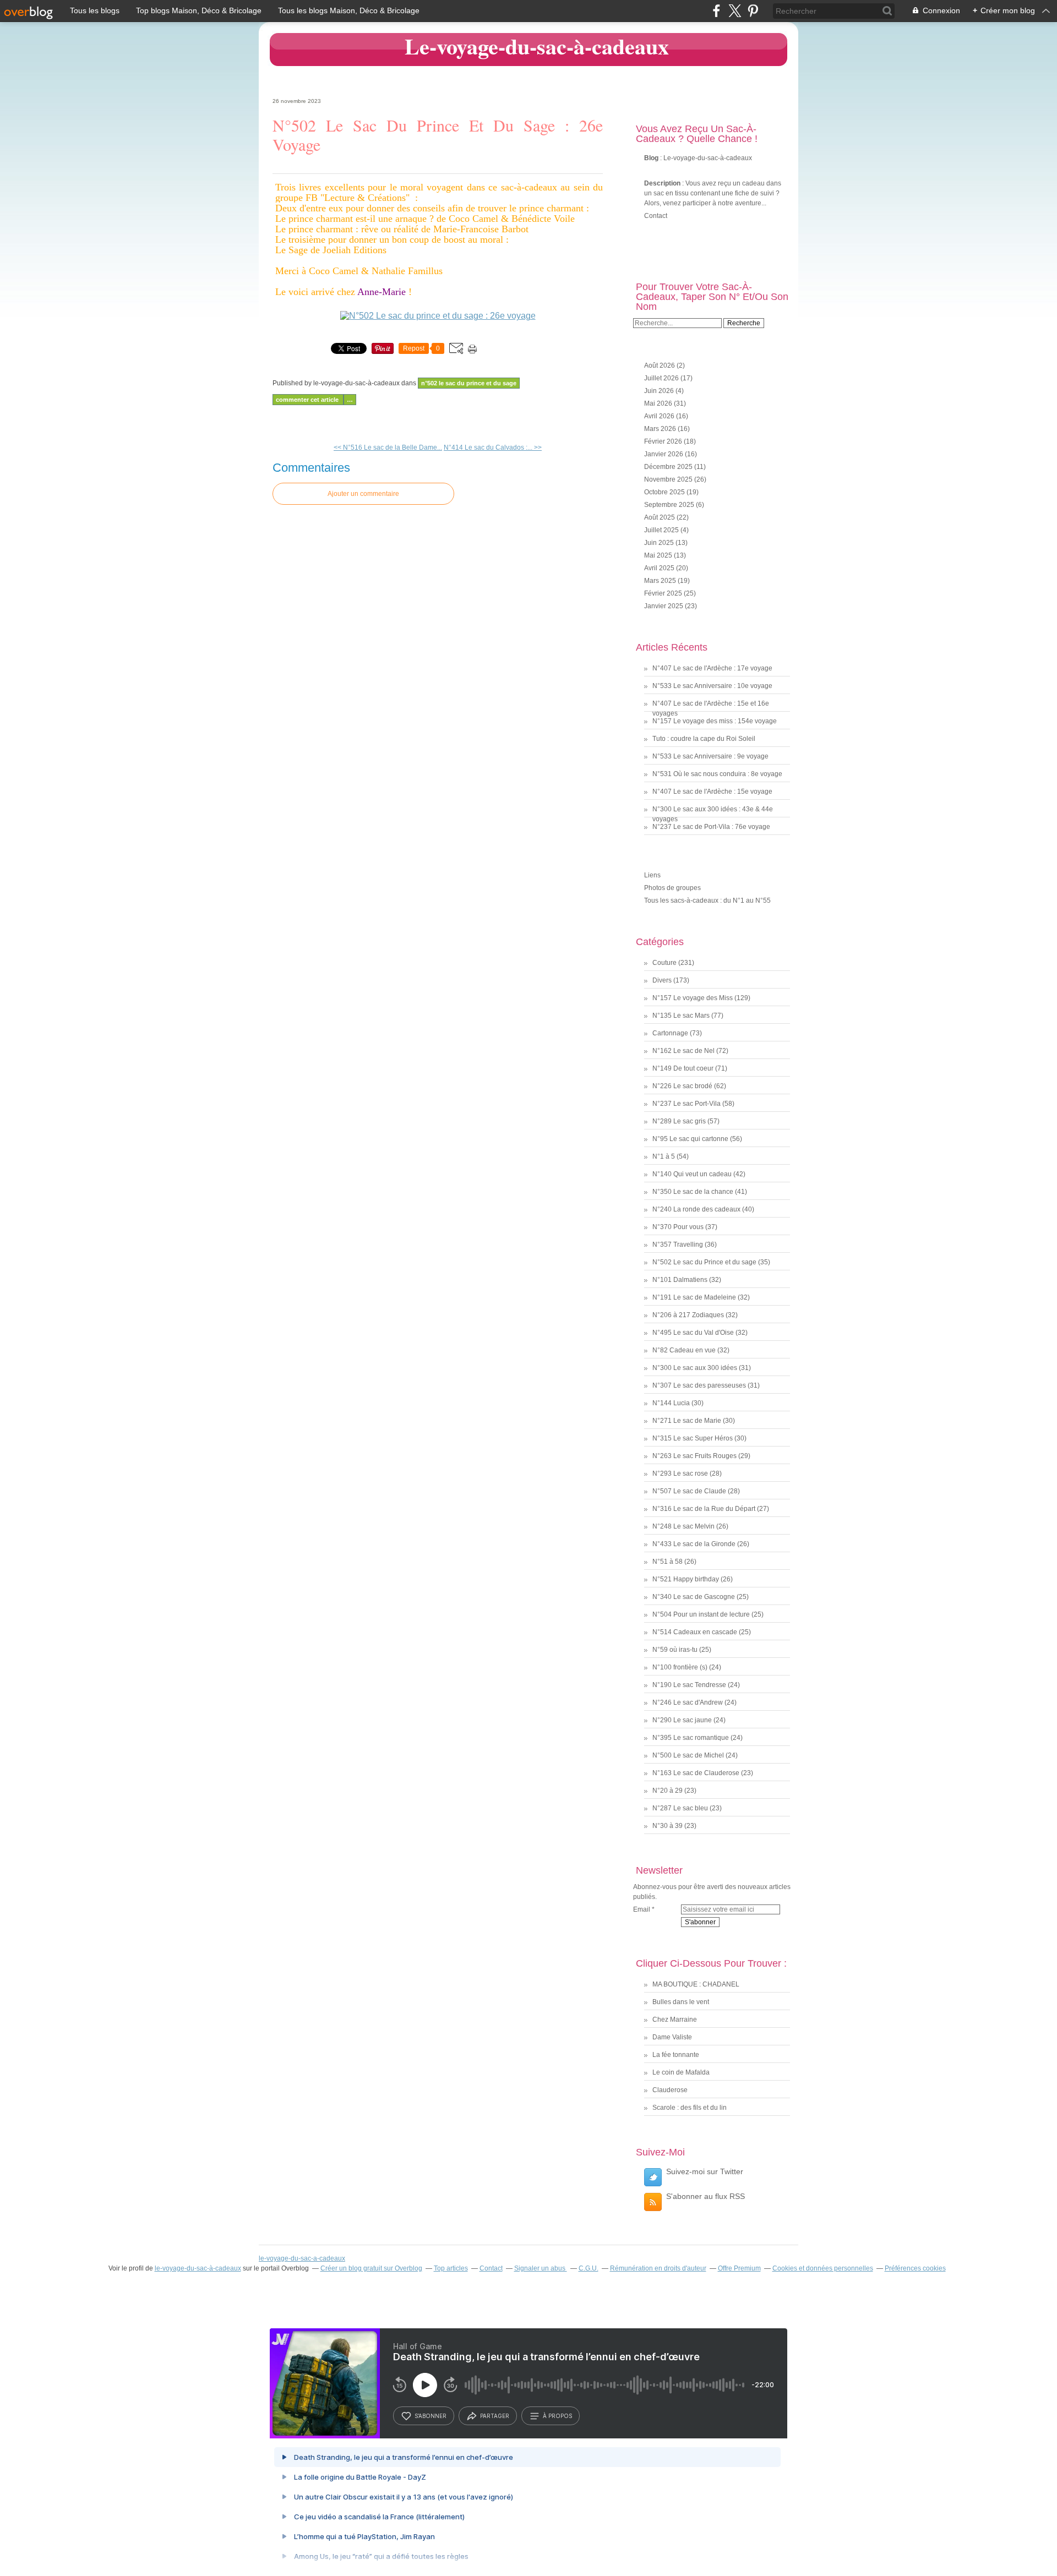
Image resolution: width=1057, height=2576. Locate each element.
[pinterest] (753, 11)
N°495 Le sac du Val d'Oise (693, 1333)
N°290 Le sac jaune (682, 1720)
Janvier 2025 (664, 606)
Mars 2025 (661, 581)
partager (495, 2416)
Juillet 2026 (662, 378)
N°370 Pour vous (678, 1227)
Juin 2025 (660, 543)
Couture (664, 963)
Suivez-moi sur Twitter (705, 2171)
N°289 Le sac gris (679, 1121)
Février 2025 (664, 593)
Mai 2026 (659, 403)
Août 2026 (660, 365)
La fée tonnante (676, 2055)
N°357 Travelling (678, 1245)
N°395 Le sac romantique (691, 1738)
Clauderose (670, 2090)
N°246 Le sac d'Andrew (688, 1702)
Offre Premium (739, 2268)
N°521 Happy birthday (686, 1579)
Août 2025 (660, 517)
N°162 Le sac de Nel (683, 1051)
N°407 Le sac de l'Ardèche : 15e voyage (712, 792)
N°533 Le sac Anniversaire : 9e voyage (710, 756)
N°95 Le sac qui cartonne (690, 1139)
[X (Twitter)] (735, 11)
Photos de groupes (672, 888)
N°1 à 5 (664, 1156)
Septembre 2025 (670, 505)
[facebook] (717, 11)
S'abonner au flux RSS (705, 2196)
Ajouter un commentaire (363, 494)
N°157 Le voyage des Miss (693, 998)
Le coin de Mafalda (681, 2072)
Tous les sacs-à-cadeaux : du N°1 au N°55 (707, 900)
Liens (652, 875)
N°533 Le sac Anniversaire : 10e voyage (712, 686)
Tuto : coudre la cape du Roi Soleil (704, 739)
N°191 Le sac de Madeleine (694, 1297)
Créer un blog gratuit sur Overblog (371, 2268)
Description (663, 183)
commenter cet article (308, 400)
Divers (662, 980)
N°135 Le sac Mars (681, 1016)
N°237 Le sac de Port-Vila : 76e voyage (711, 827)
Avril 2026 (660, 416)
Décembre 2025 (669, 467)
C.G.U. (589, 2268)
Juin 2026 (660, 391)
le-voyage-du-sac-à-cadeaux (198, 2268)
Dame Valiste (672, 2037)
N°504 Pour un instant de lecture (701, 1614)
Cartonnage (670, 1033)
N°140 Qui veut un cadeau (692, 1174)
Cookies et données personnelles (823, 2268)
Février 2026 (664, 441)
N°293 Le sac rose (680, 1473)
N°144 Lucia (671, 1403)
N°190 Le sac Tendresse (689, 1685)
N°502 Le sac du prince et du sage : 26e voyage (438, 135)
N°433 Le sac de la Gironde (694, 1544)
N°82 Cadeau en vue (684, 1350)
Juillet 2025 (662, 530)
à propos (557, 2416)
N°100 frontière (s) (680, 1667)
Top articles (451, 2268)
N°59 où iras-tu (675, 1650)
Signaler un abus (541, 2268)
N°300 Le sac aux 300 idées (695, 1368)
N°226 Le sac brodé (682, 1086)
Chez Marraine (675, 2020)
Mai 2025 (659, 555)
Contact (656, 216)
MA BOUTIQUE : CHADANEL (696, 1984)
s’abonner (431, 2416)
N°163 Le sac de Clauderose (696, 1773)
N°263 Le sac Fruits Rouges (694, 1456)
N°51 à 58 (668, 1562)
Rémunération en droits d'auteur (658, 2268)
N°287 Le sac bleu (680, 1808)
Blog (651, 158)
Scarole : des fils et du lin (690, 2108)
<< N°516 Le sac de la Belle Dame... (388, 447)
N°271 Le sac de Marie (687, 1421)
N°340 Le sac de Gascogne (694, 1597)
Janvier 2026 (664, 454)
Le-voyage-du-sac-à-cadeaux (537, 46)
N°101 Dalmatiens (680, 1280)
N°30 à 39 (668, 1826)
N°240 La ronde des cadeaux (696, 1209)
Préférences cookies (915, 2268)
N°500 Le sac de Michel (688, 1755)
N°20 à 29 (668, 1791)
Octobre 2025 (665, 492)
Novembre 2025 (669, 479)
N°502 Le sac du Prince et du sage (469, 383)
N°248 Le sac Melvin (683, 1526)
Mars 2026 (661, 429)
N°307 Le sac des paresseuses (699, 1385)
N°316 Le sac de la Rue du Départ (704, 1509)
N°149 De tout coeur (683, 1068)
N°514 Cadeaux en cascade (695, 1632)
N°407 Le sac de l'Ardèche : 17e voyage (712, 668)
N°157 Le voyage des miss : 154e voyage (715, 721)
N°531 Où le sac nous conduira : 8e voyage (717, 774)
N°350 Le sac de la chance (693, 1192)
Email (642, 1909)
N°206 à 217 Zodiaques (688, 1315)
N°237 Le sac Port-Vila (686, 1104)
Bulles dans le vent (681, 2002)
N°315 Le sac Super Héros (693, 1438)
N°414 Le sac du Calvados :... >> (493, 447)
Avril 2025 (660, 568)
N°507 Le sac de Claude (689, 1491)
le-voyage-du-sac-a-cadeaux (302, 2258)
